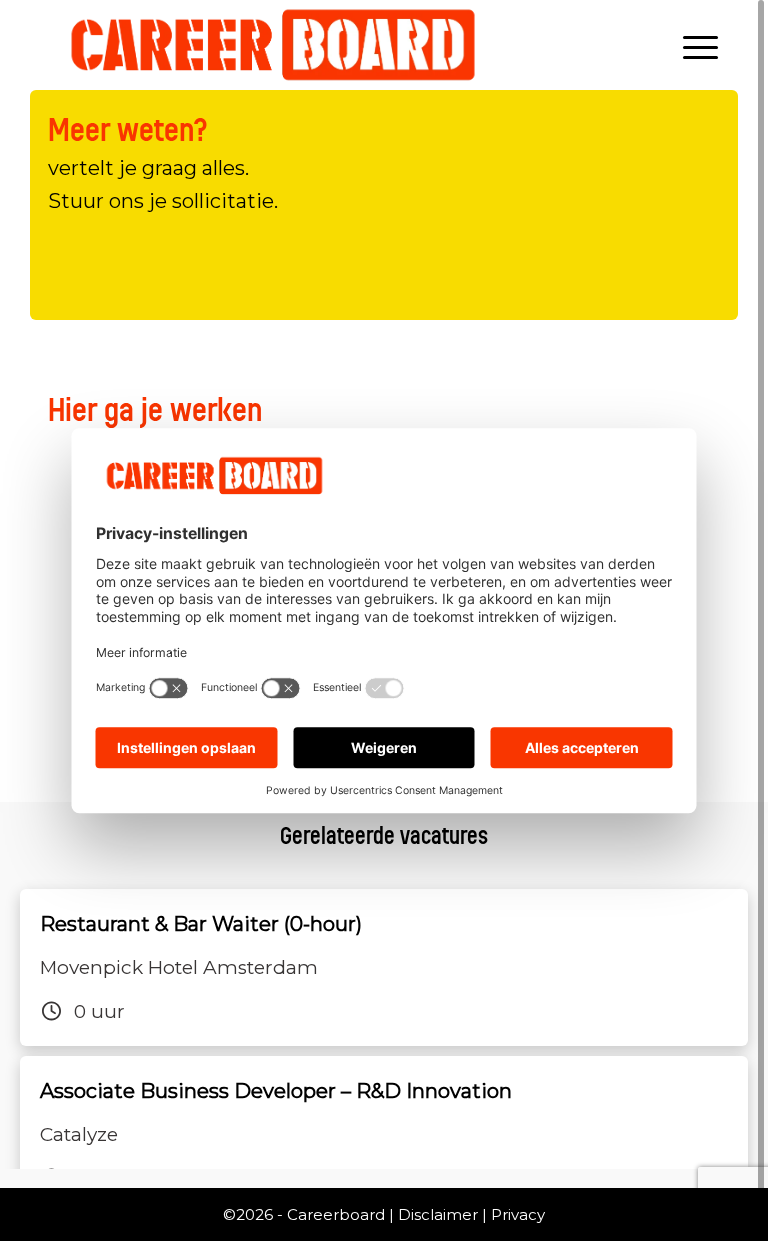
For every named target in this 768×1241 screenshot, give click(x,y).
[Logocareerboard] (273, 45)
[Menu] (695, 45)
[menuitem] (695, 45)
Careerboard (336, 1214)
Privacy (518, 1214)
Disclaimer (438, 1214)
